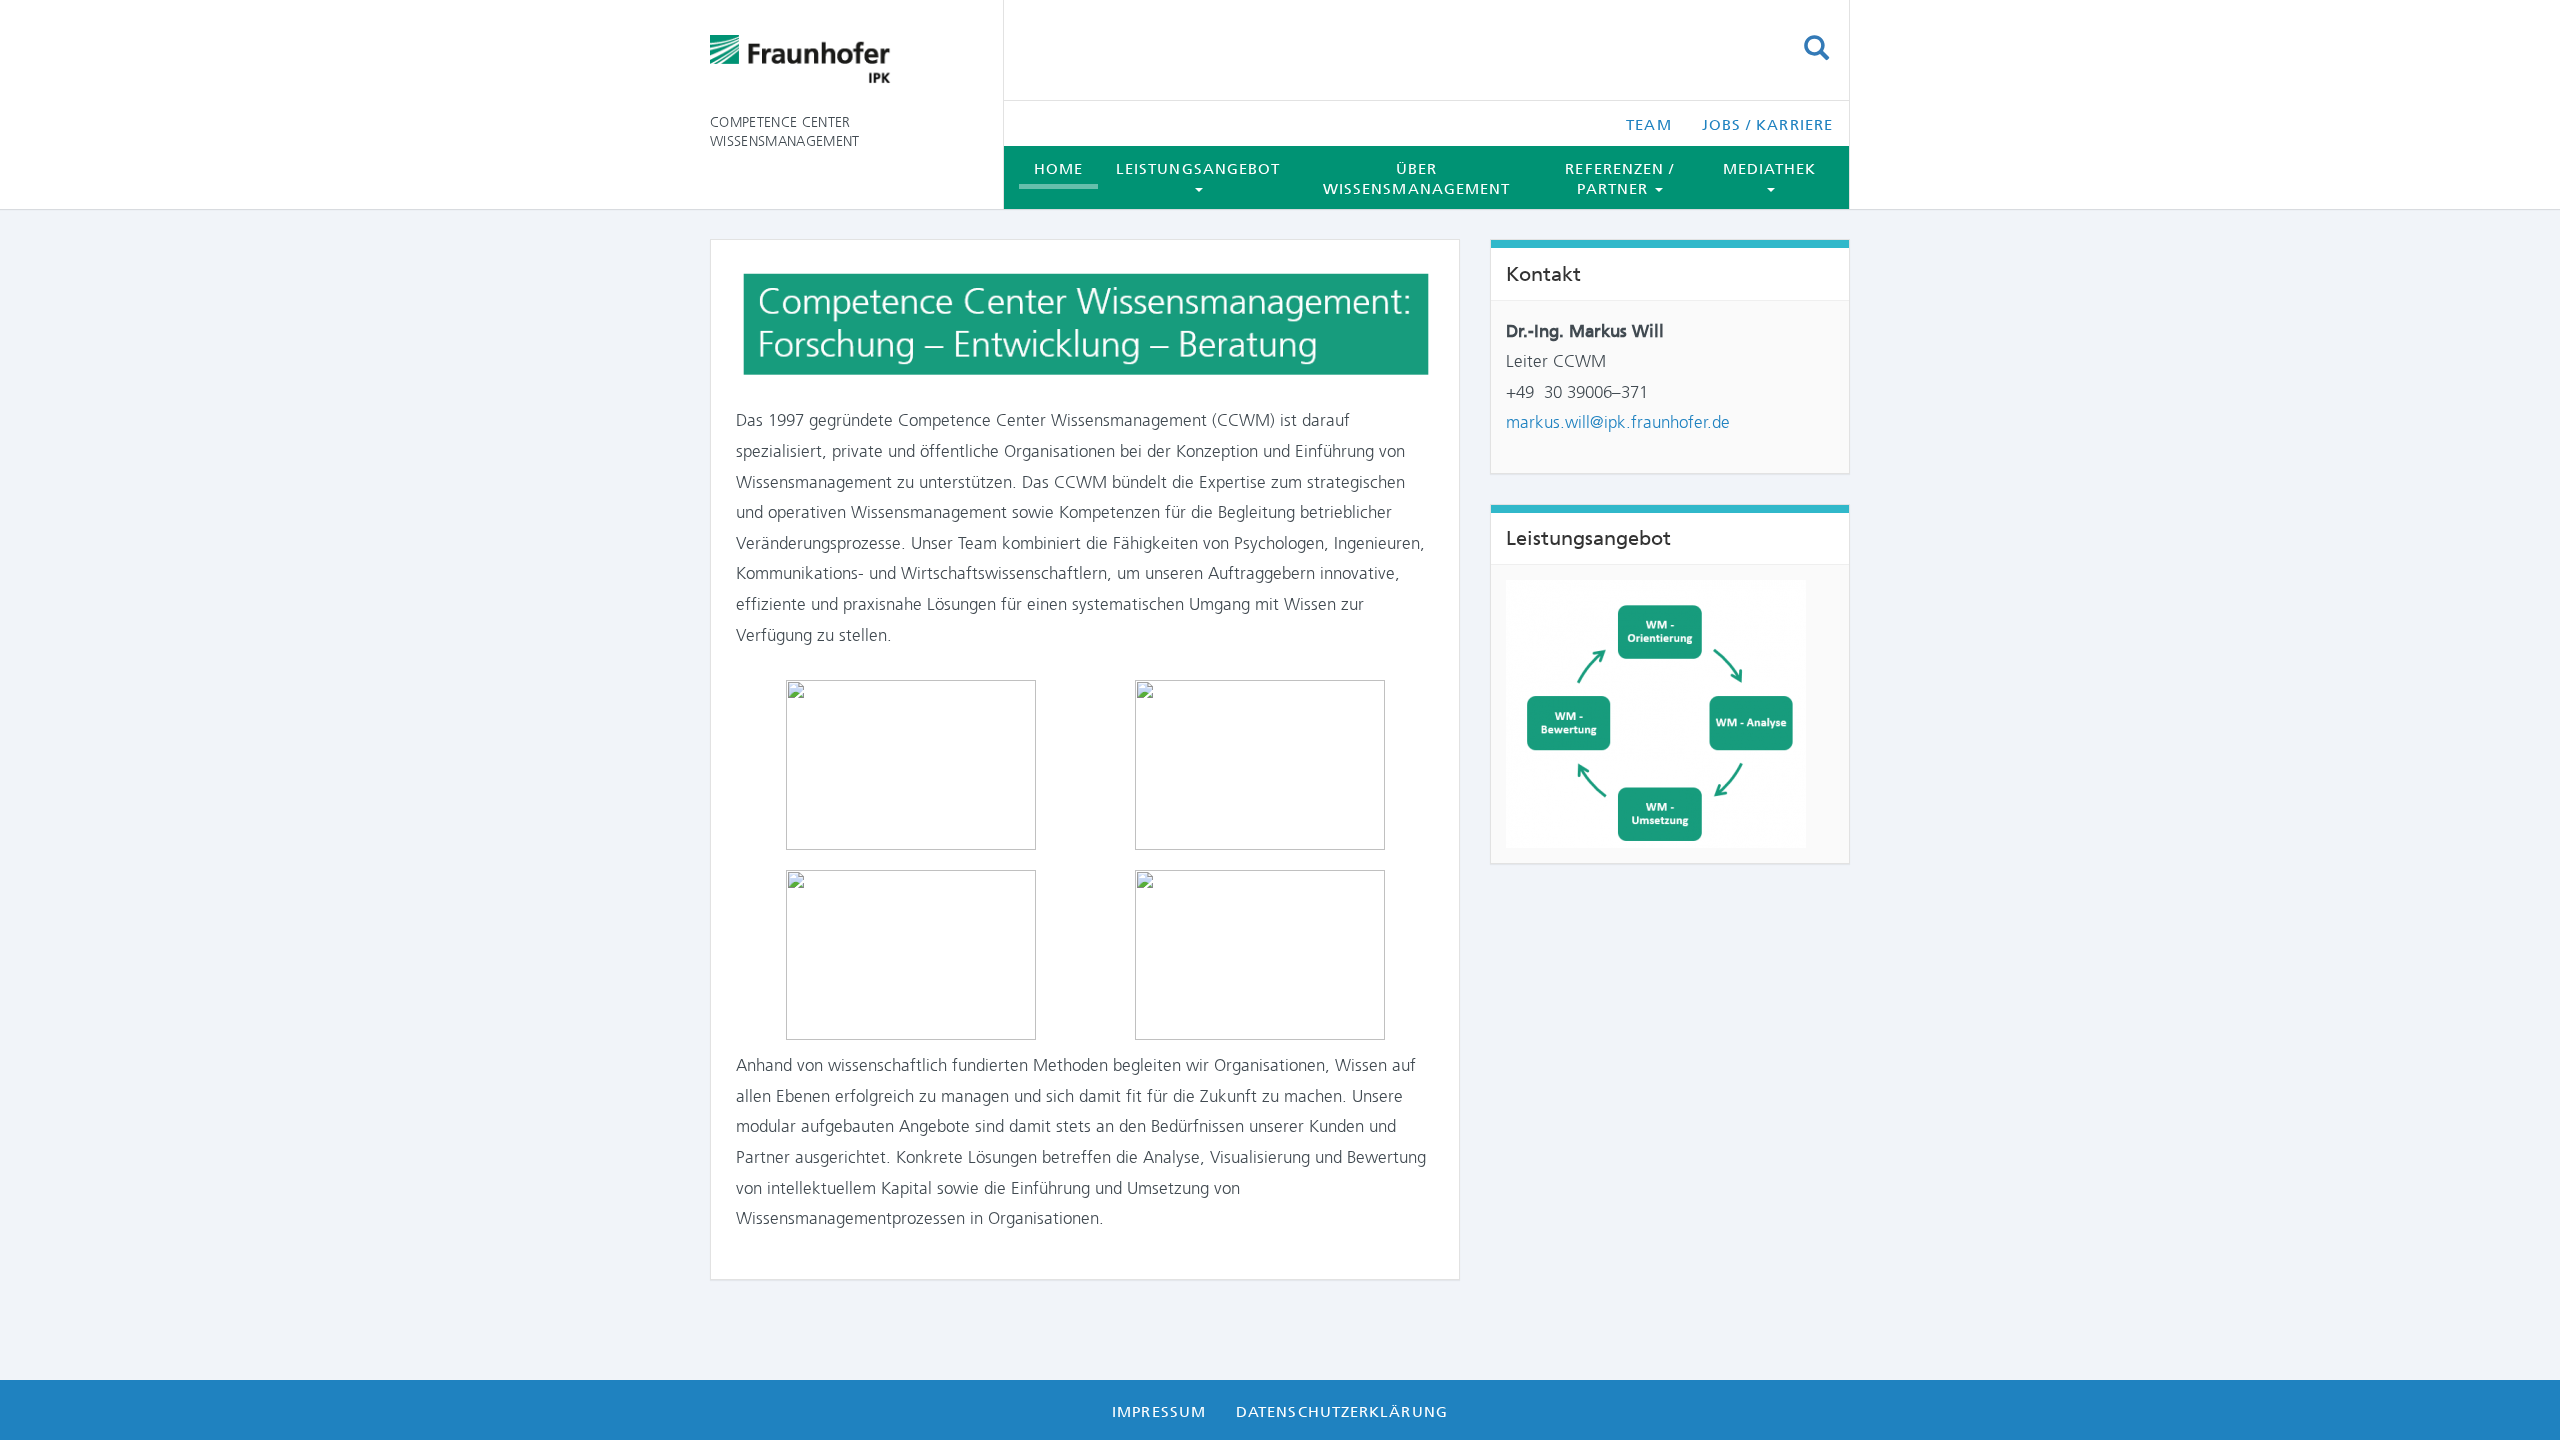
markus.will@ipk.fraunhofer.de (1618, 422)
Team (1648, 125)
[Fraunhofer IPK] (841, 60)
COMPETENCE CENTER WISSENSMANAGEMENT (785, 131)
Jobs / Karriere (1767, 125)
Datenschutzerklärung (1342, 1412)
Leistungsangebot (1198, 169)
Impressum (1159, 1412)
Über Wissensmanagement (1417, 179)
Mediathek (1769, 169)
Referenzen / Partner (1619, 179)
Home (1058, 169)
